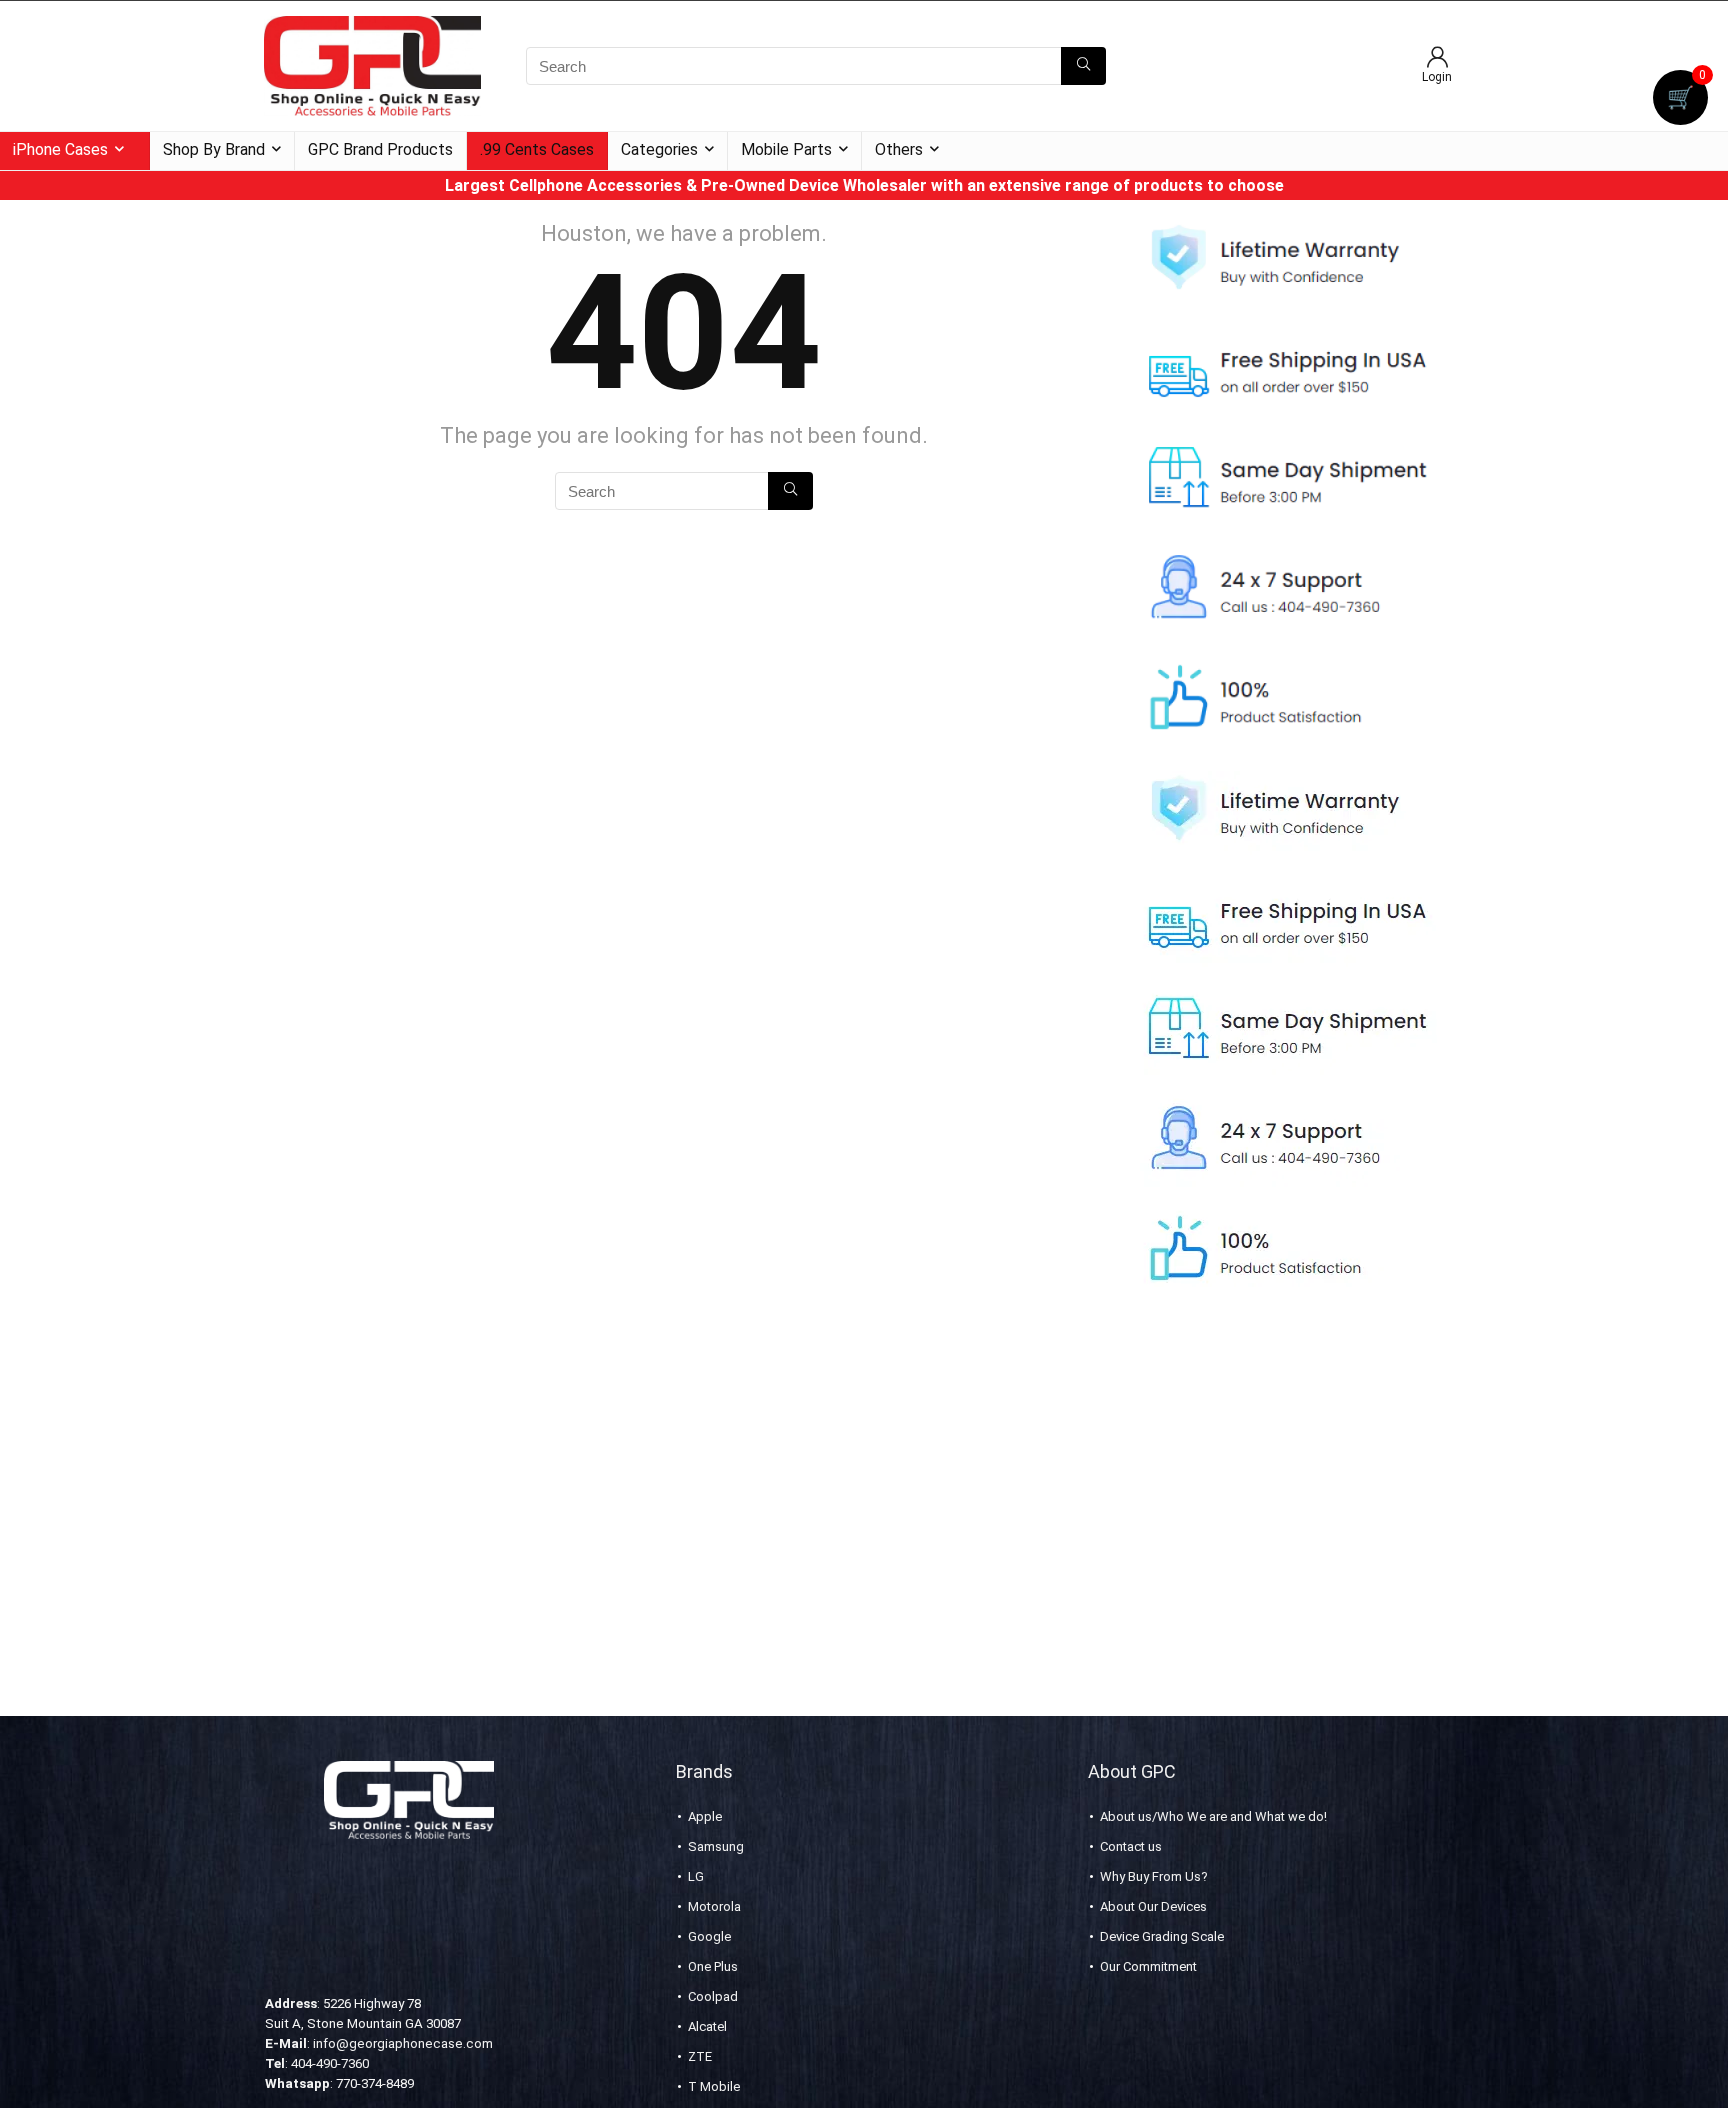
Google (709, 1936)
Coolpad (713, 1996)
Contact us (1131, 1846)
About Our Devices (1153, 1906)
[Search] (1083, 66)
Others (899, 149)
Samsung (716, 1846)
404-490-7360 (330, 2063)
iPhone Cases (60, 149)
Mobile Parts (786, 149)
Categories (659, 149)
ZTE (700, 2056)
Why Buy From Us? (1154, 1876)
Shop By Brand (214, 149)
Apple (705, 1816)
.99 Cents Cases (537, 149)
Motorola (714, 1906)
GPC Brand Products (380, 149)
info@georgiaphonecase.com (403, 2043)
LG (696, 1876)
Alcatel (707, 2026)
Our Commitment (1148, 1966)
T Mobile (714, 2086)
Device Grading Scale (1162, 1936)
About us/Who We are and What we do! (1213, 1816)
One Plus (713, 1966)
